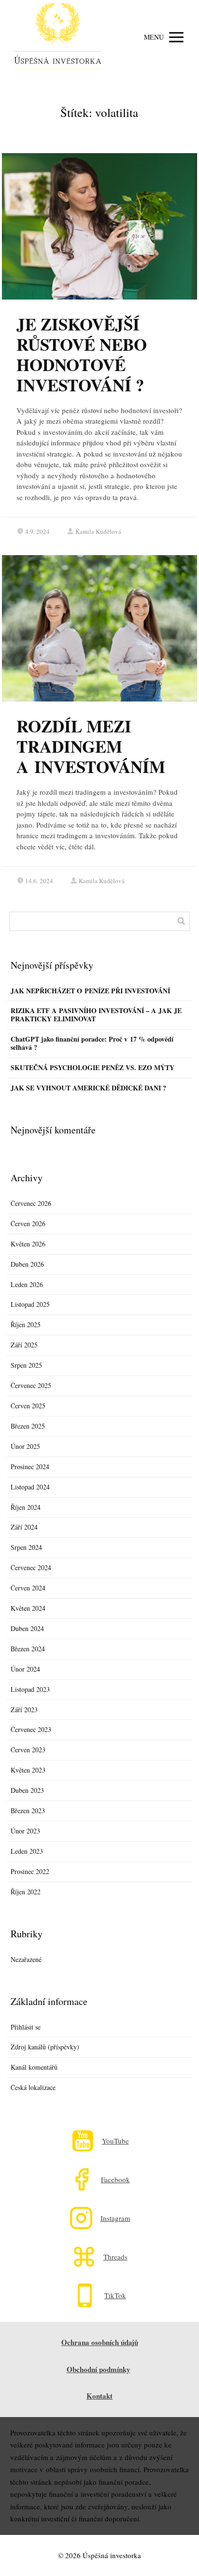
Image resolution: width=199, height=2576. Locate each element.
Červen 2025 (28, 1406)
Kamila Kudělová (98, 531)
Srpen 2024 (26, 1547)
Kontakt (99, 2396)
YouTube (115, 2141)
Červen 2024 (28, 1588)
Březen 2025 (28, 1426)
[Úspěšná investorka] (58, 37)
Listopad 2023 (30, 1689)
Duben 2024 (27, 1628)
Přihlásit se (26, 2027)
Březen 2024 (28, 1649)
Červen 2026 (28, 1224)
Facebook (115, 2180)
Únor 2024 (25, 1669)
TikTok (115, 2296)
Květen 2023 (28, 1770)
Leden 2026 (27, 1284)
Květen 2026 (28, 1244)
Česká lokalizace (33, 2087)
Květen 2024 (28, 1608)
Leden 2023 (27, 1851)
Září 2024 (24, 1527)
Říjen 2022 (26, 1892)
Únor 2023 (25, 1831)
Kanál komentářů (34, 2067)
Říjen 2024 (26, 1507)
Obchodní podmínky (99, 2369)
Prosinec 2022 (30, 1871)
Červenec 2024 (31, 1567)
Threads (115, 2257)
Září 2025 (24, 1345)
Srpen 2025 (26, 1365)
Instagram (115, 2218)
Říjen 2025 (26, 1324)
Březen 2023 (28, 1810)
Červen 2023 (28, 1750)
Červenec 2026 (31, 1203)
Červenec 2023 (31, 1729)
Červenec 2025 (31, 1385)
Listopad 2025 (30, 1304)
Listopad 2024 (30, 1487)
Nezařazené (26, 1959)
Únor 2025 (25, 1446)
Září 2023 (24, 1710)
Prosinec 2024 (30, 1467)
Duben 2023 (27, 1790)
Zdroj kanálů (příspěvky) (45, 2047)
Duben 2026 (27, 1264)
